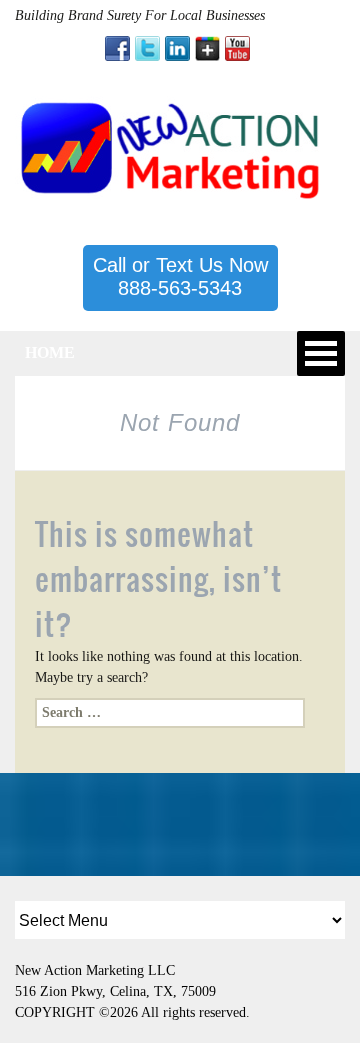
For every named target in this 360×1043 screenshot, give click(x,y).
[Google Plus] (207, 48)
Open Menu (321, 353)
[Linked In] (177, 48)
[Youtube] (237, 48)
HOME (50, 352)
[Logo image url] (172, 148)
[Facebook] (117, 48)
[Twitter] (147, 48)
